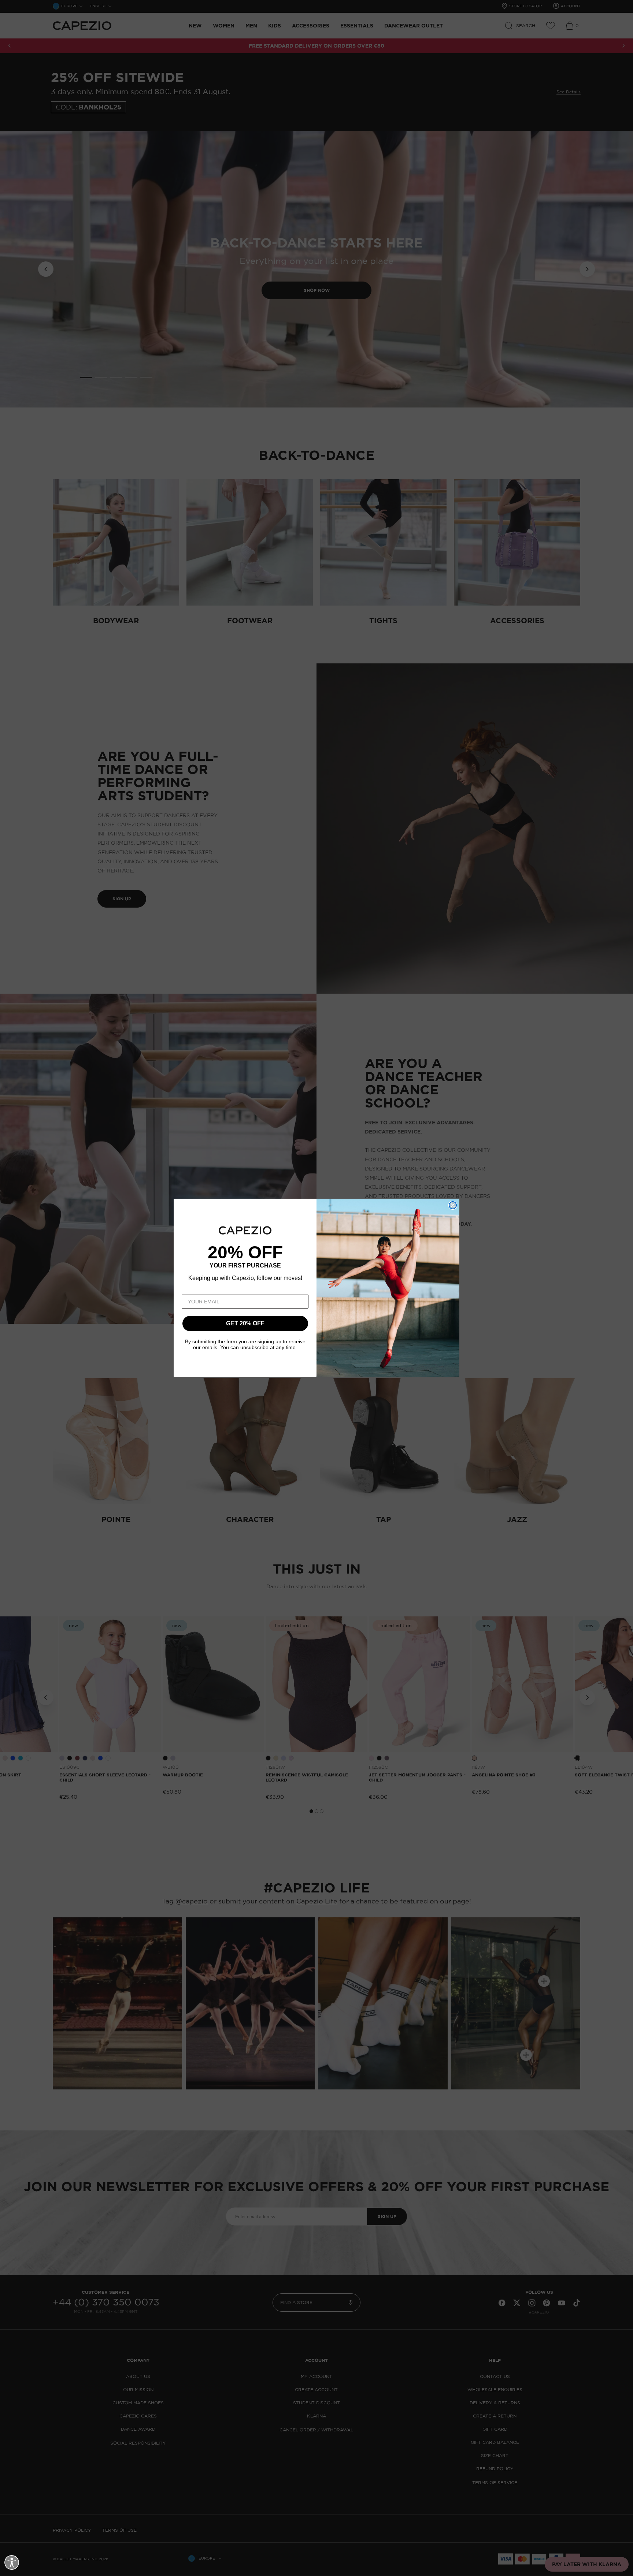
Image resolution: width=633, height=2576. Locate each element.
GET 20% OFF (245, 1324)
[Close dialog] (453, 1205)
